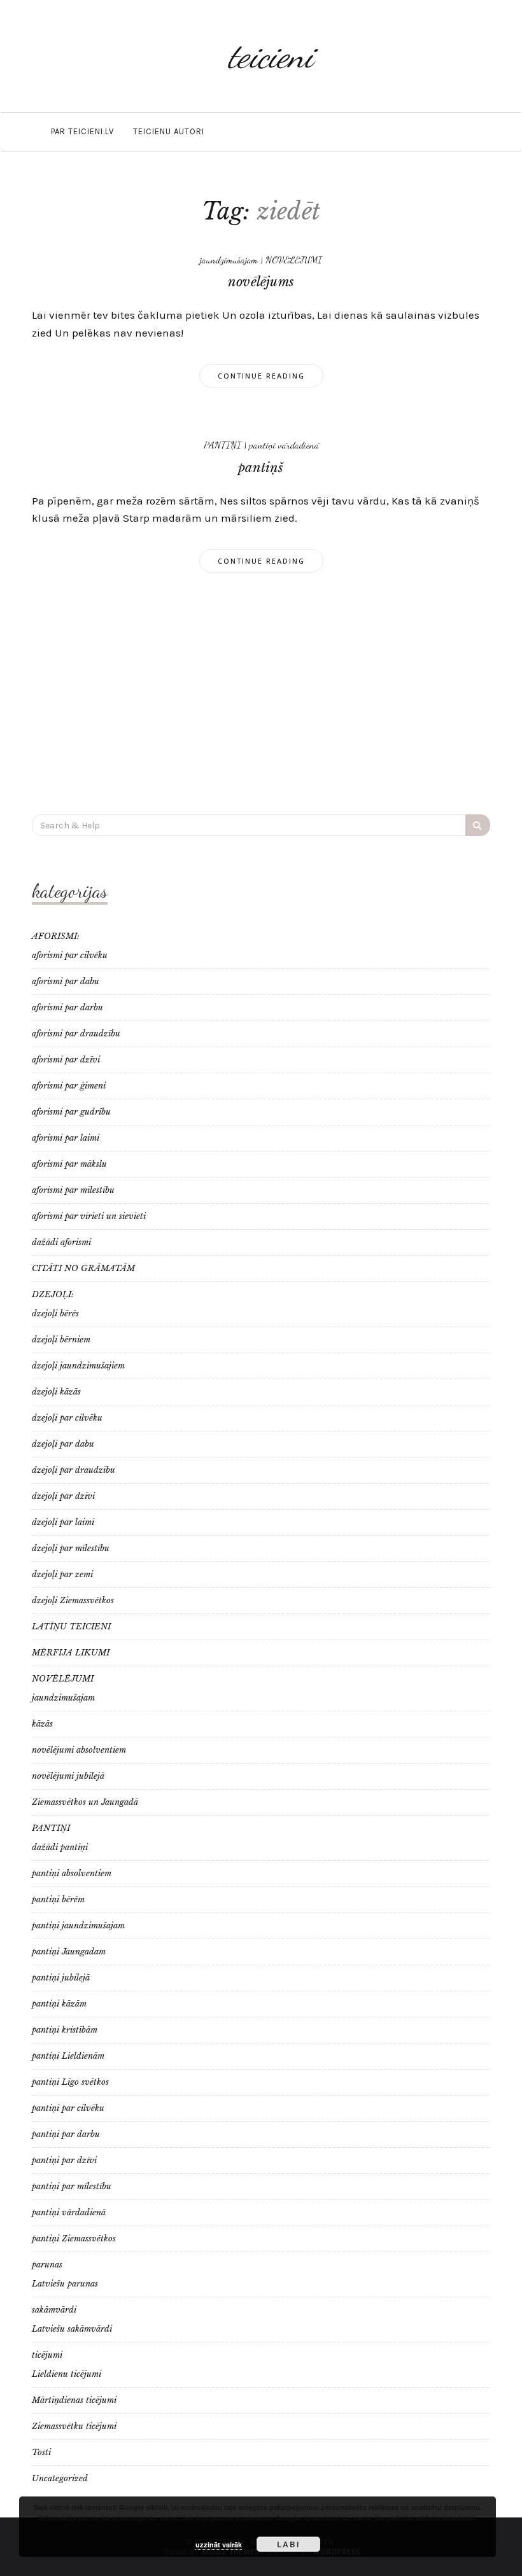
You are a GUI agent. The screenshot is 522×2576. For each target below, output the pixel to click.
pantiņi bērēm (58, 1899)
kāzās (42, 1724)
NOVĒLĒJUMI (294, 260)
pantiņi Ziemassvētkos (74, 2238)
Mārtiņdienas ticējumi (74, 2400)
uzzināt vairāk (219, 2545)
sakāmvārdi (54, 2310)
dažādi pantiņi (60, 1847)
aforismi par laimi (66, 1138)
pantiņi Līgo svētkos (70, 2082)
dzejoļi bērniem (61, 1340)
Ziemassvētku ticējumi (74, 2426)
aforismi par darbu (67, 1007)
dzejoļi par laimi (63, 1522)
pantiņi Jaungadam (69, 1952)
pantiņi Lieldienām (68, 2056)
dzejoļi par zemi (62, 1574)
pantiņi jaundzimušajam (78, 1925)
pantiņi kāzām (59, 2004)
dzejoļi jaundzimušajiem (78, 1366)
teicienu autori (169, 131)
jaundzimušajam (229, 260)
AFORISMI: (56, 936)
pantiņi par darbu (66, 2134)
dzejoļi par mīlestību (71, 1548)
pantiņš (261, 468)
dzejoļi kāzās (56, 1392)
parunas (47, 2265)
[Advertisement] (261, 693)
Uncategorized (60, 2478)
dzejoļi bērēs (55, 1313)
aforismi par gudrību (71, 1112)
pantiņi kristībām (65, 2030)
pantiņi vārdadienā (284, 445)
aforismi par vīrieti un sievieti (89, 1216)
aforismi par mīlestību (73, 1190)
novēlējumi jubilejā (68, 1776)
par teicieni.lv (82, 131)
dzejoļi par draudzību (74, 1470)
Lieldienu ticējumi (67, 2374)
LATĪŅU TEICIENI (71, 1626)
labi (288, 2544)
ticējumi (47, 2355)
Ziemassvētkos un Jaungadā (85, 1802)
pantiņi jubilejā (61, 1978)
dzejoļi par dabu (63, 1444)
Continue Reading (261, 376)
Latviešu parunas (65, 2284)
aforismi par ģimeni (69, 1086)
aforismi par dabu (66, 981)
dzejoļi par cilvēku (67, 1418)
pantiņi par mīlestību (72, 2186)
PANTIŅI (222, 445)
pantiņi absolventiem (72, 1873)
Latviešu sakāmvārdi (72, 2329)
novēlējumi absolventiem (79, 1750)
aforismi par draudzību (76, 1034)
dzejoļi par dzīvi (63, 1496)
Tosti (41, 2452)
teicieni (271, 56)
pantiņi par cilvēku (68, 2108)
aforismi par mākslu (69, 1164)
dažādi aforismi (61, 1242)
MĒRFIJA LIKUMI (71, 1653)
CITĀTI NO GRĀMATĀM (83, 1268)
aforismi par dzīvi (66, 1060)
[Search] (478, 825)
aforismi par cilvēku (70, 955)
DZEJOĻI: (53, 1294)
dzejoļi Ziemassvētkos (73, 1600)
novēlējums (261, 282)
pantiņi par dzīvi (64, 2160)
